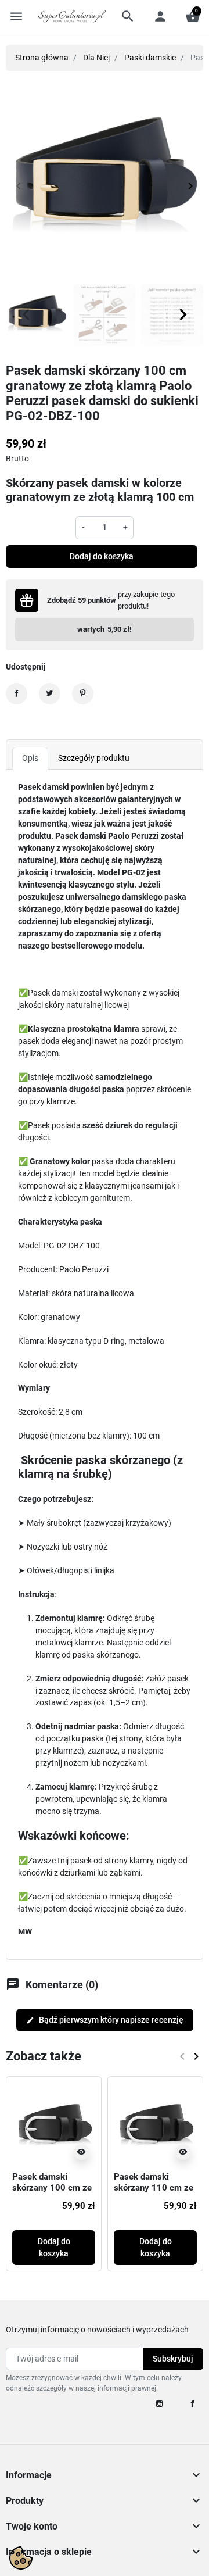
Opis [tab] (30, 758)
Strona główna (42, 58)
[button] (128, 16)
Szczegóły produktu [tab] (94, 758)
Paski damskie (150, 58)
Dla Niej (96, 58)
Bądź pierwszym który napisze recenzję (105, 2020)
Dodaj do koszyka (102, 556)
